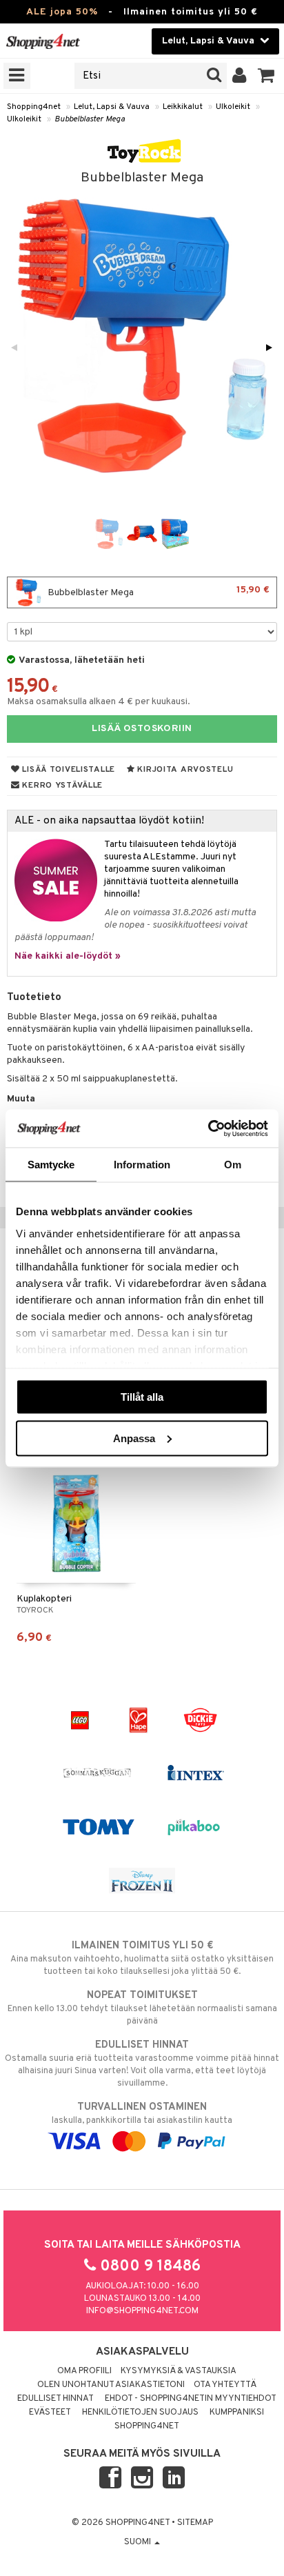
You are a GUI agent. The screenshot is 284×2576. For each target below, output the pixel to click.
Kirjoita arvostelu (184, 770)
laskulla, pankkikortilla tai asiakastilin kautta (142, 2114)
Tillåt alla (142, 1397)
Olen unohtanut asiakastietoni (111, 2385)
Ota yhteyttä (225, 2385)
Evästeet (50, 2413)
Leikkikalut (183, 107)
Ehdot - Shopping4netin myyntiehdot (191, 2399)
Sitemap (195, 2523)
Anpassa (134, 1438)
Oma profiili (84, 2371)
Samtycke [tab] (51, 1165)
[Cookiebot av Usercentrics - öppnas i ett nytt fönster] (208, 1128)
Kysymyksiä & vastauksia (179, 2371)
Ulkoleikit (233, 107)
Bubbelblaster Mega (90, 119)
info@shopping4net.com (142, 2311)
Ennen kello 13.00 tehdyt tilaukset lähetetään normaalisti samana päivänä (142, 2008)
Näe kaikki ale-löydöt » (68, 956)
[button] (266, 76)
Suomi (139, 2542)
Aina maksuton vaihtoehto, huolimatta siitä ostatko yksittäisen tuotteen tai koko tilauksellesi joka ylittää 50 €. (142, 1958)
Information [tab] (142, 1165)
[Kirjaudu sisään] (240, 76)
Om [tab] (233, 1165)
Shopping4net (34, 107)
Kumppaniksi (237, 2413)
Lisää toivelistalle (68, 770)
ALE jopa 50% (62, 12)
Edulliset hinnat (55, 2399)
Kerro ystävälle (61, 786)
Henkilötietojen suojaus (140, 2413)
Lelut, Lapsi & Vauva (112, 107)
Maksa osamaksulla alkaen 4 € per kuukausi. (99, 702)
